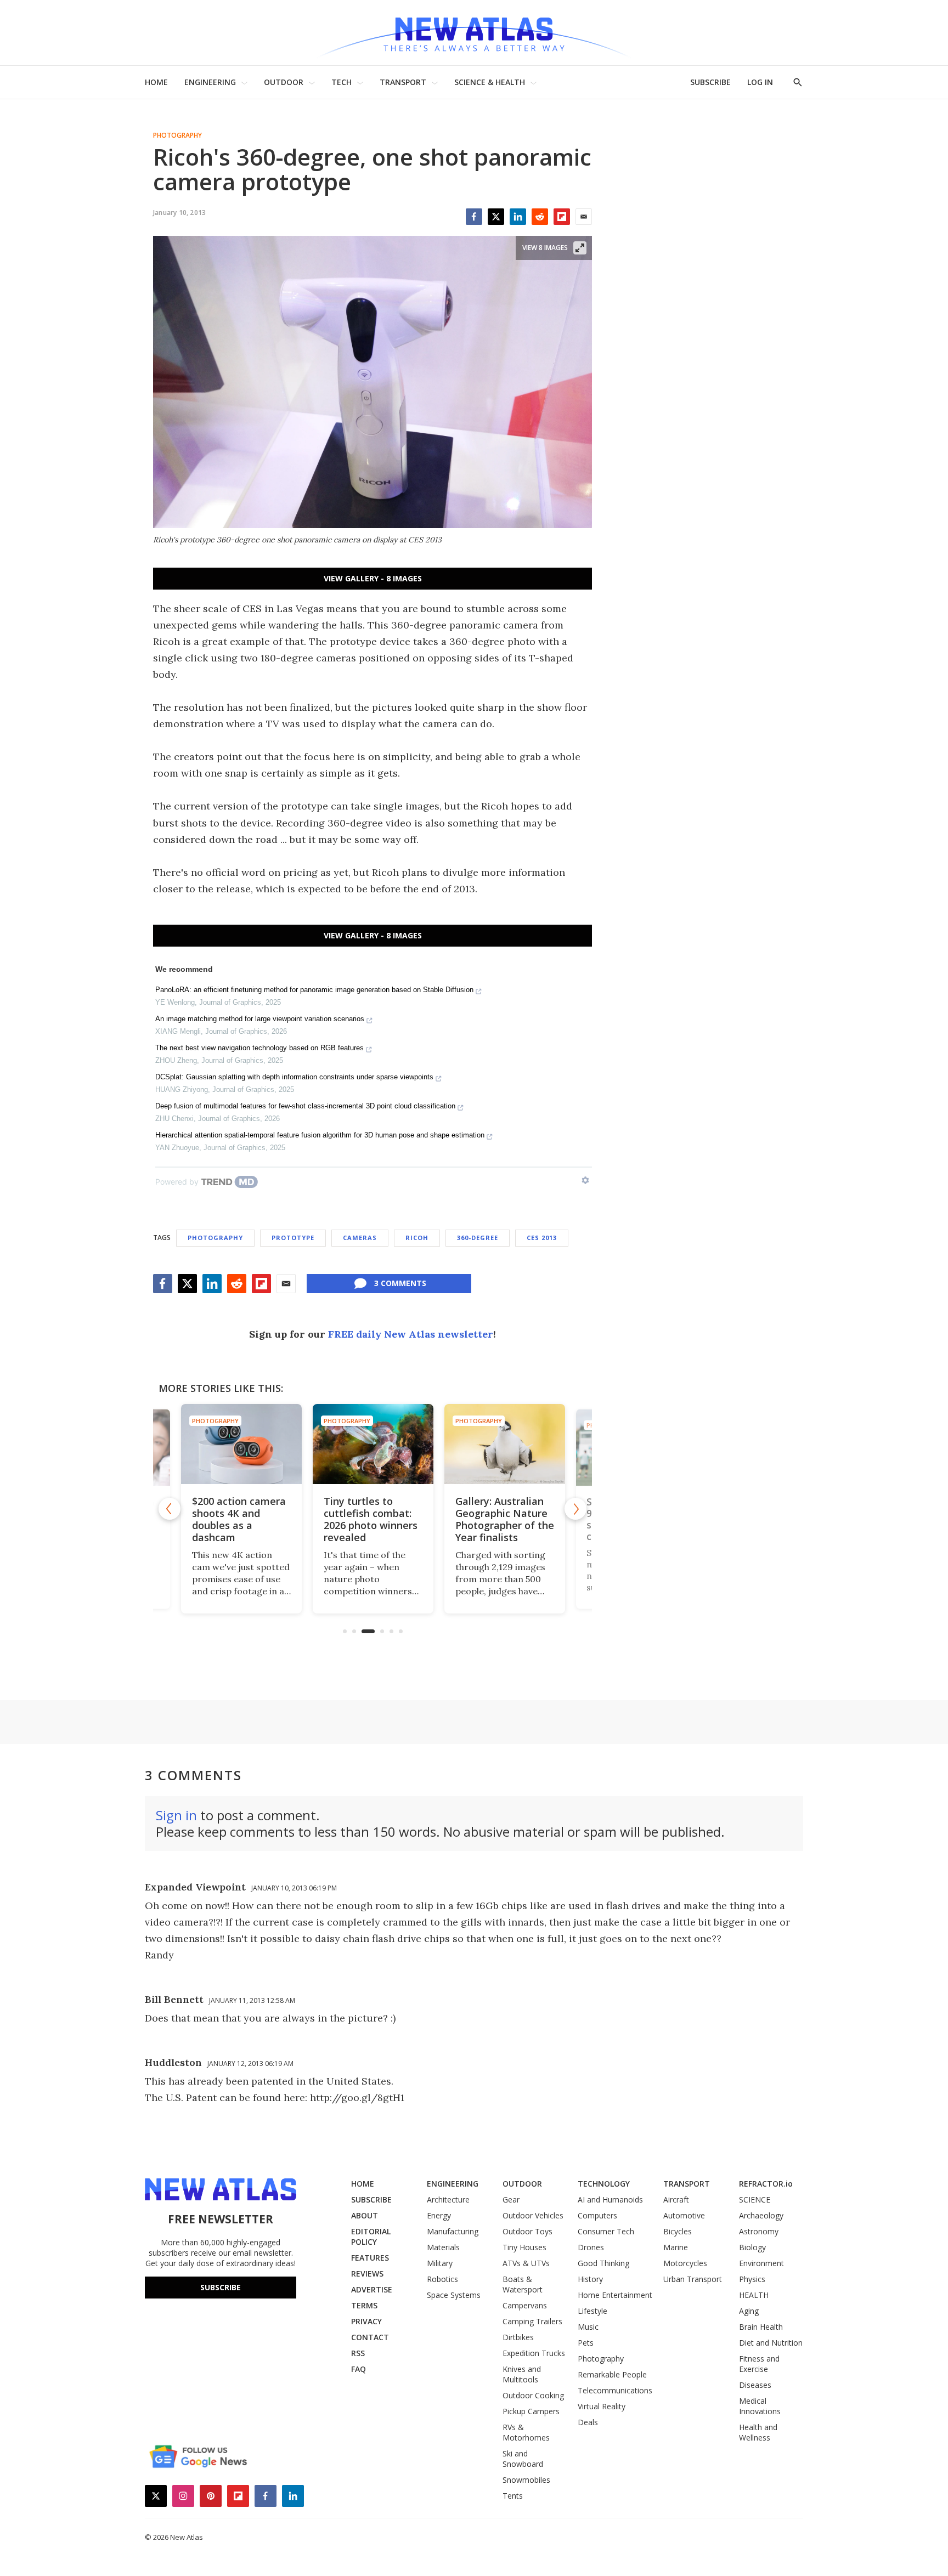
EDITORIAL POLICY (371, 2237)
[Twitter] (496, 217)
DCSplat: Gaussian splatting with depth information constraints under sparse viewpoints (294, 1077)
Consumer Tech (606, 2231)
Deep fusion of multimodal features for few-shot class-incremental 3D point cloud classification (305, 1106)
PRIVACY (366, 2321)
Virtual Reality (602, 2406)
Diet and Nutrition (771, 2343)
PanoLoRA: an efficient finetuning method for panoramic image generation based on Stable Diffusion (314, 990)
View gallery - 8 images (373, 578)
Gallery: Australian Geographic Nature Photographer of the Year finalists (504, 1519)
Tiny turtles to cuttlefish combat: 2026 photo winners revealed (370, 1519)
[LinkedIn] (518, 217)
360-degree (478, 1238)
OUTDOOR (284, 82)
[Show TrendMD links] (585, 1180)
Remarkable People (612, 2374)
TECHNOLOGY (604, 2184)
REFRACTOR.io (766, 2184)
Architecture (448, 2199)
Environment (761, 2263)
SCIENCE (755, 2199)
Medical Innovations (760, 2406)
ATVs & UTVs (526, 2263)
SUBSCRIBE (710, 82)
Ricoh (417, 1238)
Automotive (684, 2215)
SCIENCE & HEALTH (490, 82)
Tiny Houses (524, 2247)
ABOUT (365, 2215)
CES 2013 (542, 1238)
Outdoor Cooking (533, 2395)
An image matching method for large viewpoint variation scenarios (260, 1019)
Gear (511, 2199)
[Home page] (474, 33)
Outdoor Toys (527, 2231)
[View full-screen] (580, 248)
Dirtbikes (518, 2337)
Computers (597, 2215)
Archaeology (761, 2215)
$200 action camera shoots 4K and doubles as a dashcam (238, 1519)
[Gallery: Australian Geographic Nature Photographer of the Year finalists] (504, 1444)
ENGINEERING (210, 82)
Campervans (525, 2305)
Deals (588, 2422)
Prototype (293, 1238)
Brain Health (761, 2327)
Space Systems (454, 2295)
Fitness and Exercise (759, 2364)
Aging (749, 2311)
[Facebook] (474, 217)
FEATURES (370, 2258)
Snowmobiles (526, 2480)
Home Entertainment (615, 2295)
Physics (752, 2279)
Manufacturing (453, 2231)
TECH (342, 82)
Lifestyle (592, 2311)
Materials (443, 2247)
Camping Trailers (532, 2321)
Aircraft (676, 2199)
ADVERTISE (372, 2289)
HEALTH (754, 2295)
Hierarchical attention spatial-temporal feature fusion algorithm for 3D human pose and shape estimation (320, 1135)
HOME (156, 82)
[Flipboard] (562, 217)
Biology (752, 2247)
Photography (177, 135)
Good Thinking (603, 2263)
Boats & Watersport (523, 2284)
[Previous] (170, 1509)
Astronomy (759, 2231)
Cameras (360, 1238)
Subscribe (221, 2287)
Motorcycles (685, 2263)
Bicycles (678, 2231)
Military (440, 2263)
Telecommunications (615, 2390)
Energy (439, 2215)
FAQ (359, 2369)
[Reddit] (540, 217)
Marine (676, 2247)
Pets (586, 2343)
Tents (513, 2496)
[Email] (584, 217)
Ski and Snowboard (523, 2459)
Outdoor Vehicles (533, 2215)
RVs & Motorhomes (526, 2432)
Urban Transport (693, 2279)
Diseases (755, 2385)
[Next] (575, 1509)
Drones (591, 2247)
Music (588, 2327)
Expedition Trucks (534, 2353)
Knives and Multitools (522, 2374)
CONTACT (370, 2337)
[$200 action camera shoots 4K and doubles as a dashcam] (241, 1444)
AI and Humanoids (610, 2199)
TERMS (364, 2305)
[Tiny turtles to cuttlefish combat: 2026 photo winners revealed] (373, 1444)
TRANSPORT (403, 82)
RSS (358, 2353)
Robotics (442, 2279)
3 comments (400, 1283)
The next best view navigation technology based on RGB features (259, 1048)
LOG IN (760, 82)
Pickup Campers (531, 2411)
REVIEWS (367, 2274)
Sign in (176, 1815)
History (590, 2279)
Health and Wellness (758, 2432)
